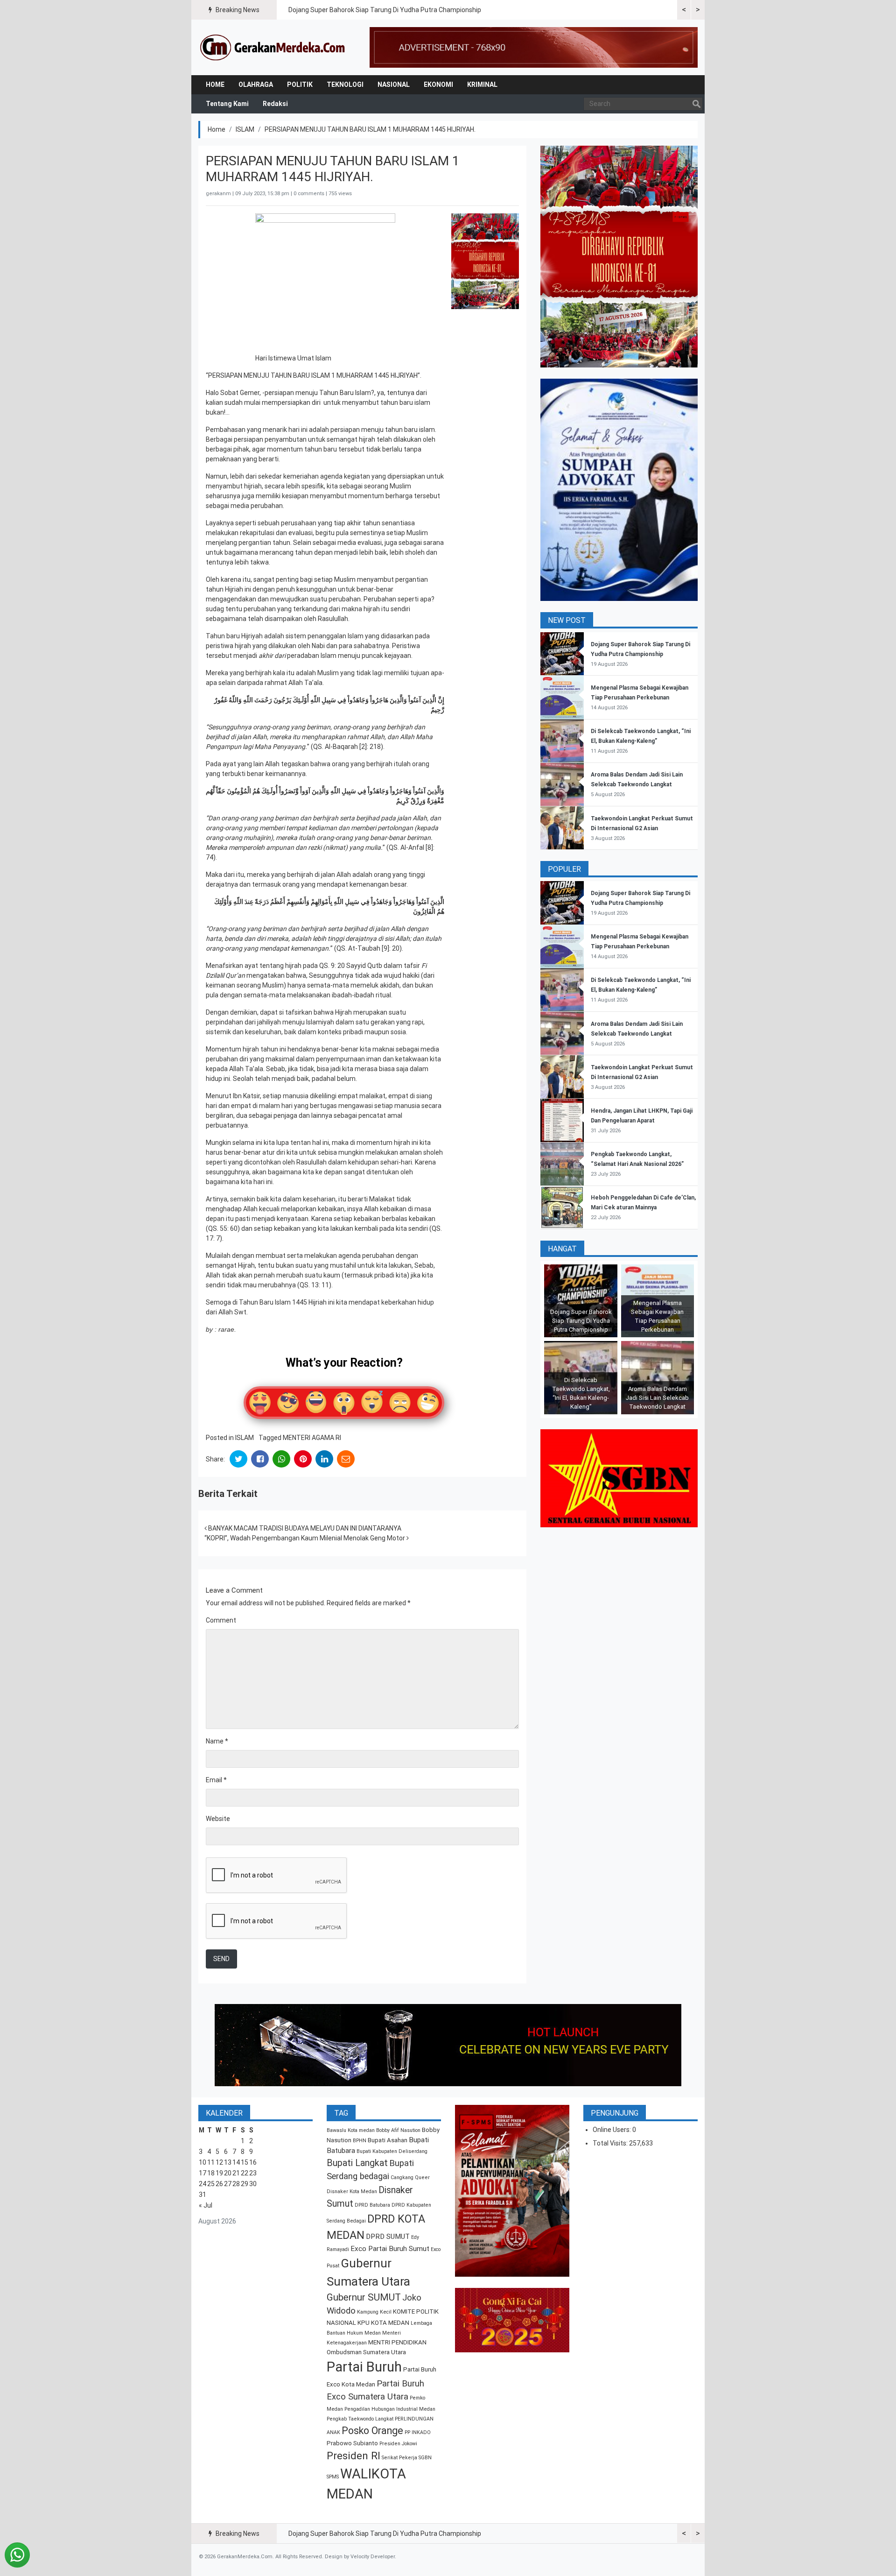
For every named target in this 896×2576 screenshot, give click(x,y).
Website (218, 1819)
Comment (221, 1620)
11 (211, 2162)
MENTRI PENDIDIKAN (397, 2342)
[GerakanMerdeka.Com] (273, 47)
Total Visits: (611, 2143)
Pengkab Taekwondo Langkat (360, 2419)
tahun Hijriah (224, 589)
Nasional (394, 85)
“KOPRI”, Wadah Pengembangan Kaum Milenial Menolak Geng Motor (305, 1538)
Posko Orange (372, 2431)
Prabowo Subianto (352, 2443)
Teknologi (345, 85)
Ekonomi (438, 85)
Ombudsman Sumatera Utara (366, 2352)
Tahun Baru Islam (345, 393)
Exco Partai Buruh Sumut (390, 2249)
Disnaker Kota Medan (352, 2191)
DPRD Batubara (372, 2205)
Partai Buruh (364, 2367)
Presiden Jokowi (398, 2444)
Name (217, 1741)
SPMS (333, 2477)
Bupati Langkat (357, 2163)
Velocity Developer (373, 2557)
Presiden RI (353, 2456)
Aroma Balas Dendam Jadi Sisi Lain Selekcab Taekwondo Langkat (657, 1398)
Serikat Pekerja (399, 2458)
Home (215, 85)
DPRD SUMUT (388, 2237)
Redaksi (275, 104)
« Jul (206, 2205)
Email (216, 1780)
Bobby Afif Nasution (398, 2130)
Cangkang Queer (410, 2177)
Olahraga (256, 85)
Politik (300, 85)
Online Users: (612, 2130)
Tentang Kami (227, 104)
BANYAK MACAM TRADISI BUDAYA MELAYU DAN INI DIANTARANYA (304, 1528)
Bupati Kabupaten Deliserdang (392, 2151)
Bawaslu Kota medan (351, 2130)
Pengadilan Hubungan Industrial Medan (390, 2409)
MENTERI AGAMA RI (312, 1438)
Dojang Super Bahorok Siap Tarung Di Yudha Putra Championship (385, 10)
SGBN (425, 2458)
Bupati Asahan (388, 2140)
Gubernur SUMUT (364, 2297)
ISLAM (245, 129)
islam (427, 430)
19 (219, 2173)
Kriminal (482, 85)
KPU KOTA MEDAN (383, 2323)
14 (236, 2162)
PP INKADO (418, 2432)
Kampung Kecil (374, 2312)
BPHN (360, 2141)
